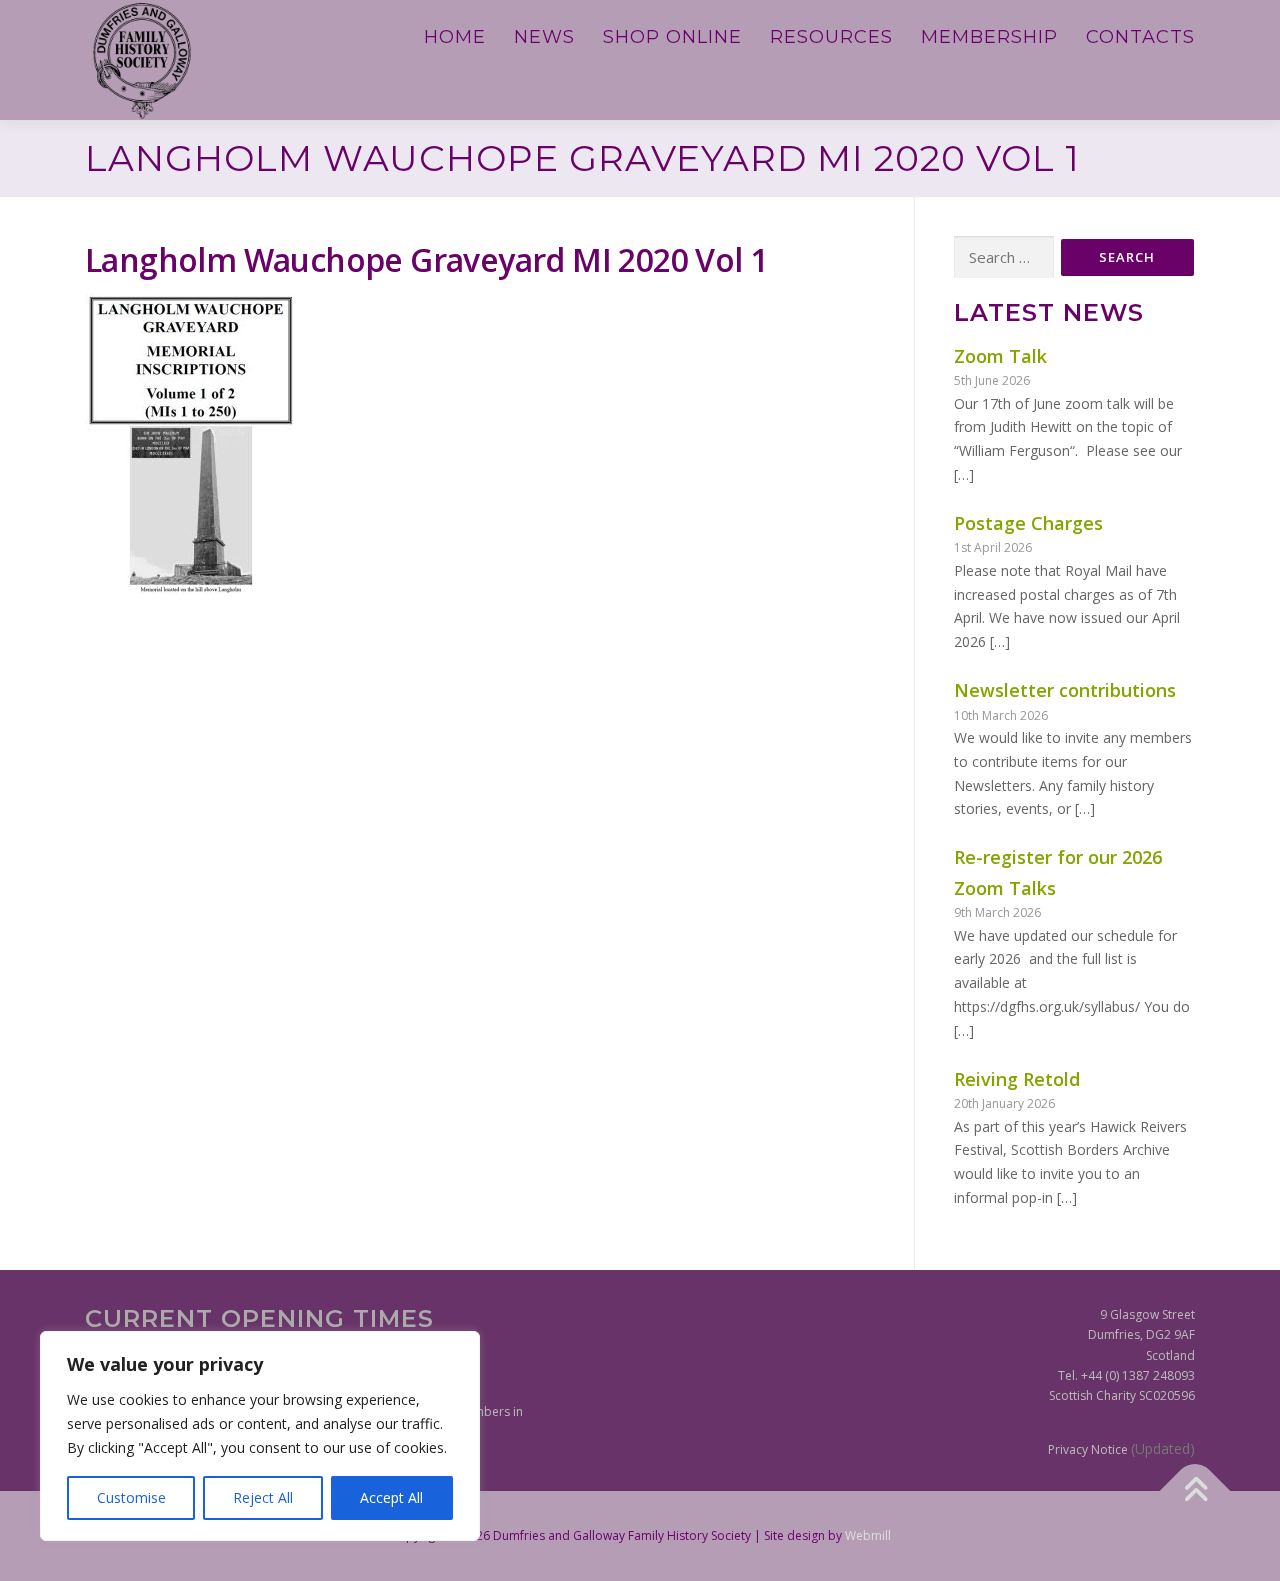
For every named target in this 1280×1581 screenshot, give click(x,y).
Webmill (868, 1535)
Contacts (1140, 37)
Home (455, 37)
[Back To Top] (1195, 1490)
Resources (831, 37)
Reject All (263, 1497)
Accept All (391, 1497)
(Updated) (1163, 1448)
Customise (131, 1497)
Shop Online (672, 37)
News (544, 37)
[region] (260, 1436)
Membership (989, 37)
